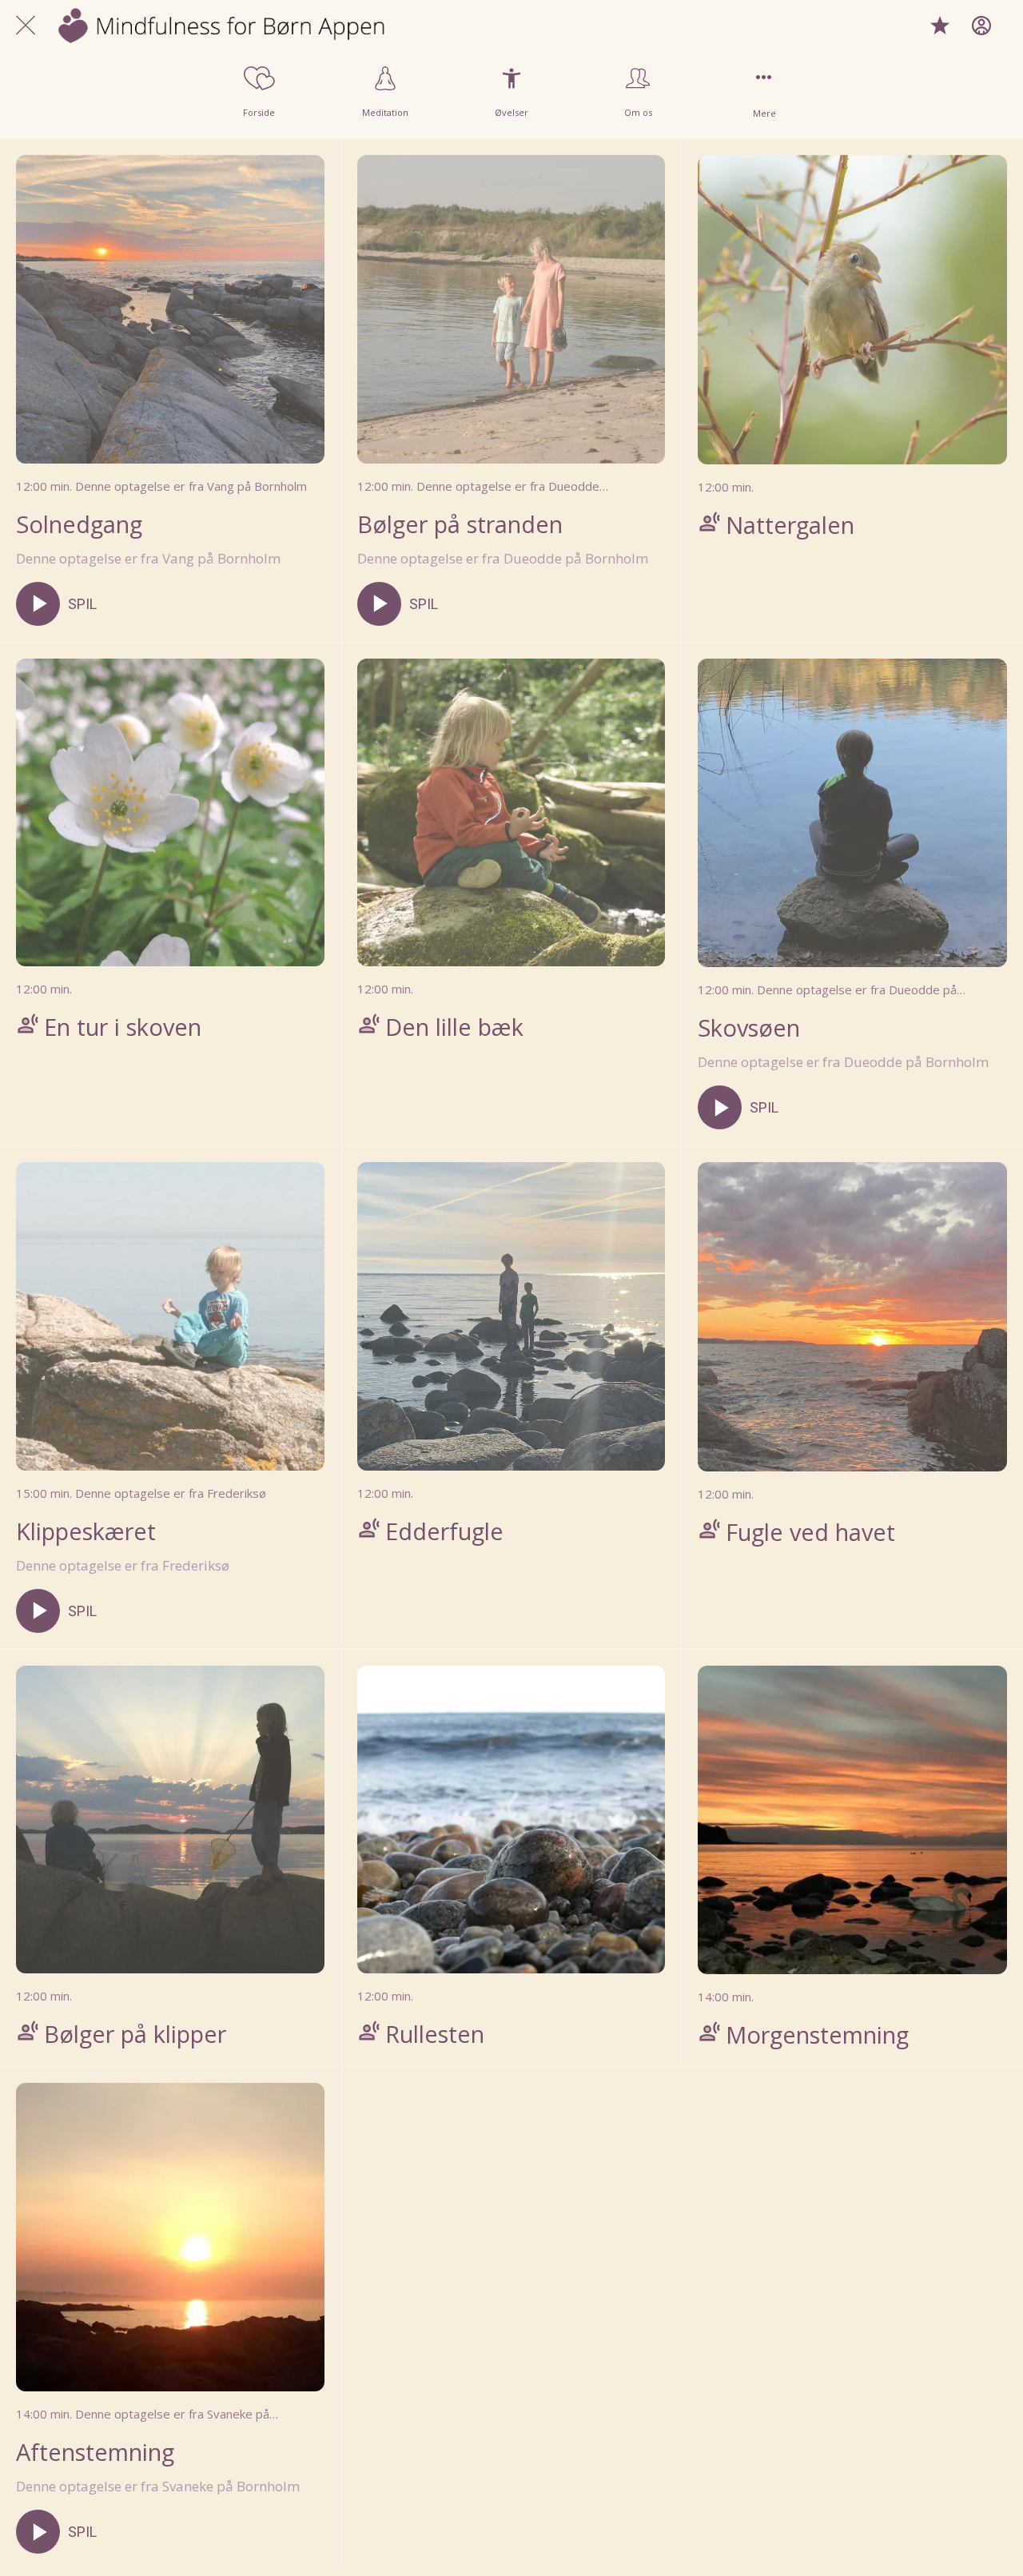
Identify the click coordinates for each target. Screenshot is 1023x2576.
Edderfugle (444, 1531)
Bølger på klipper (135, 2034)
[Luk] (26, 26)
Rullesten (435, 2034)
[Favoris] (940, 26)
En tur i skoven (123, 1027)
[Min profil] (981, 26)
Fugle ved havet (810, 1532)
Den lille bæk (454, 1027)
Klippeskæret (86, 1531)
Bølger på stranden (460, 524)
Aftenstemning (95, 2452)
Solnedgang (79, 524)
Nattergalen (790, 525)
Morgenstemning (817, 2035)
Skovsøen (749, 1027)
